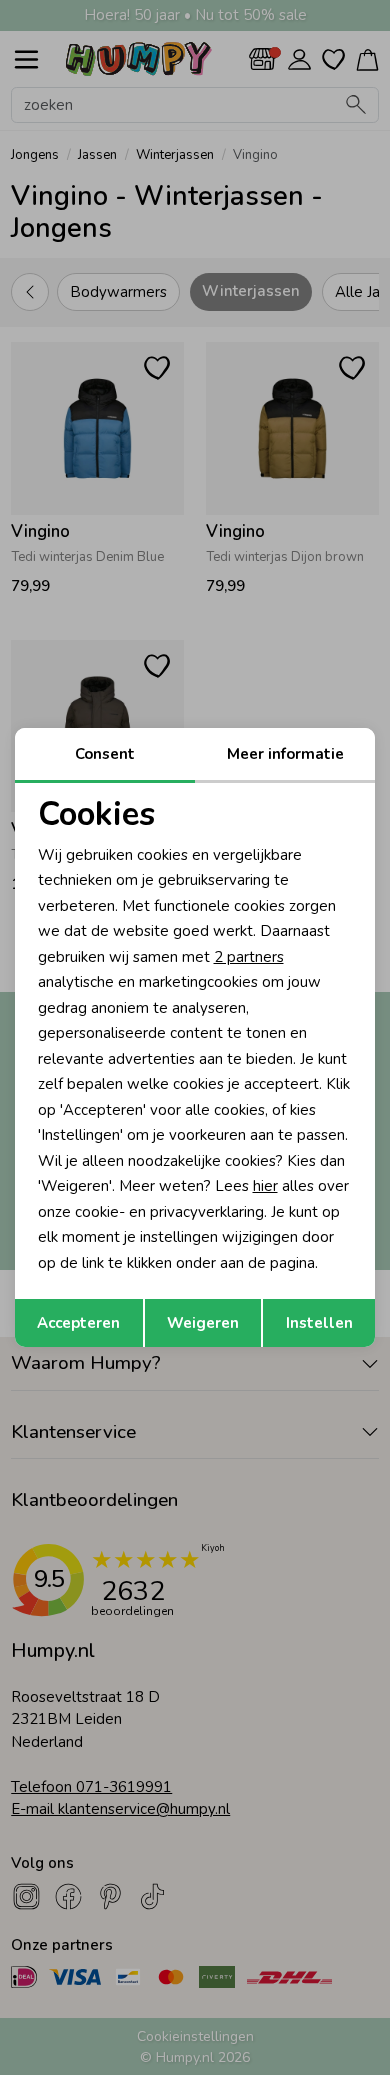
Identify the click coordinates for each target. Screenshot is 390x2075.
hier (265, 1186)
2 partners (249, 957)
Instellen (319, 1323)
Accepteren (78, 1323)
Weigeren (203, 1323)
